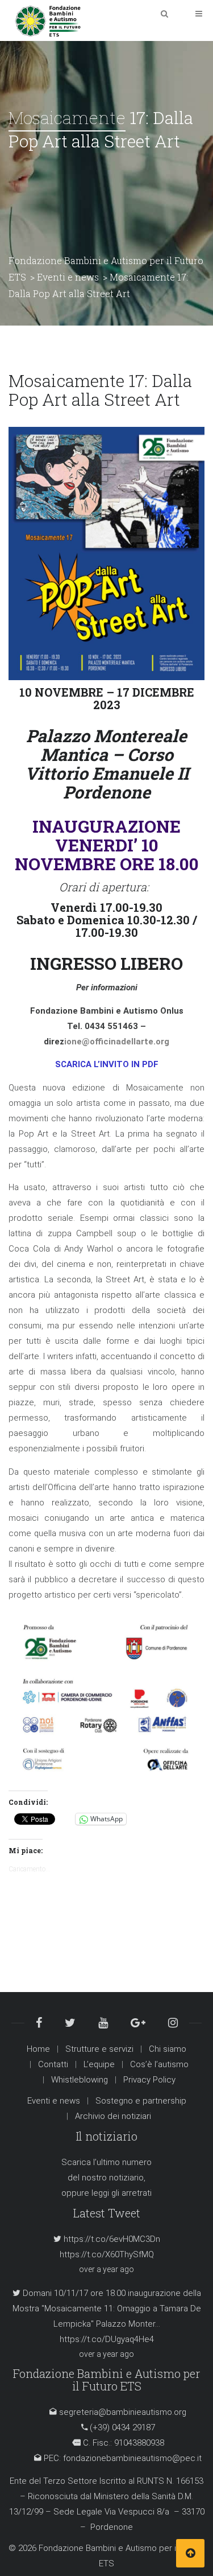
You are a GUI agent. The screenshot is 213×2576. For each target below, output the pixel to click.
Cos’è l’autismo (159, 2064)
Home (38, 2049)
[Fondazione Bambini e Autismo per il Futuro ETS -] (48, 20)
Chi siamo (168, 2049)
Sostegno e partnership (141, 2101)
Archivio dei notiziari (113, 2116)
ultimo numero (124, 2162)
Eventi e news (54, 2101)
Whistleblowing (80, 2080)
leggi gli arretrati (122, 2193)
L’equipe (99, 2064)
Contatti (53, 2064)
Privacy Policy (149, 2080)
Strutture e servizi (99, 2049)
